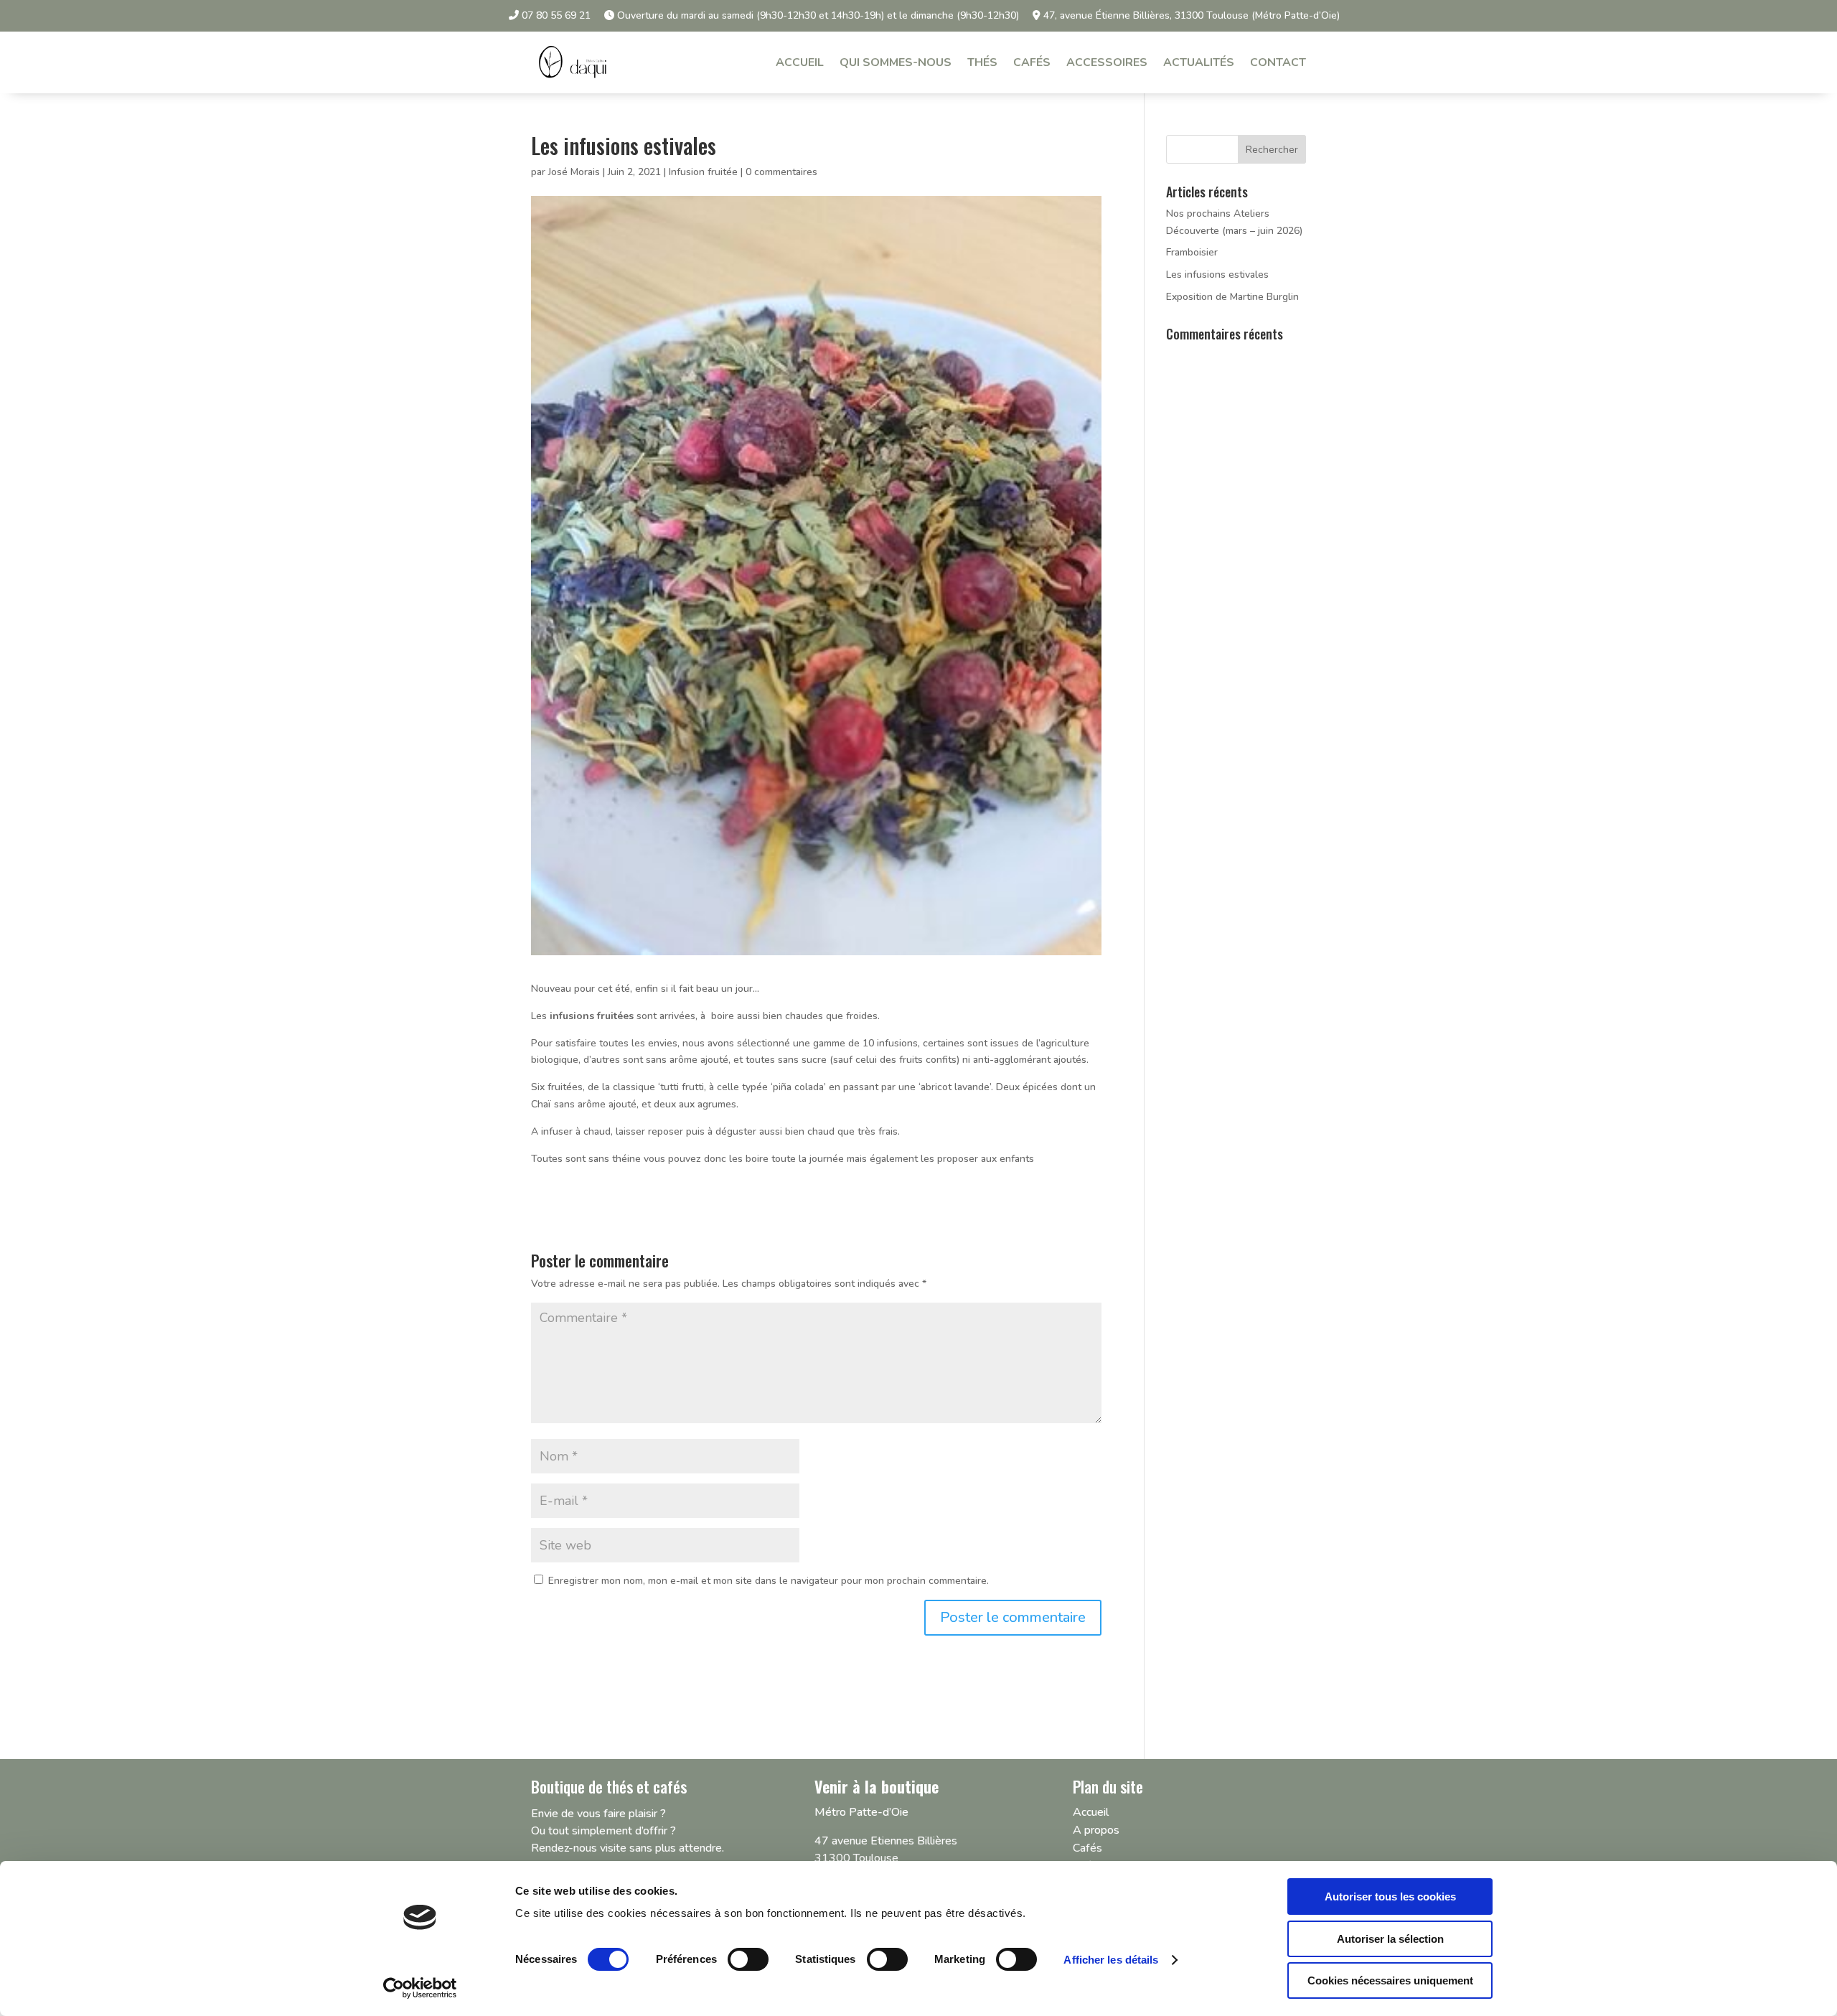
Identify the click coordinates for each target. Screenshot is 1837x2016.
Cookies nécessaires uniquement (1390, 1980)
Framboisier (1192, 252)
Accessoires (1107, 62)
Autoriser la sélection (1390, 1939)
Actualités (1199, 62)
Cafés (1032, 62)
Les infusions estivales (1217, 275)
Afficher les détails (1111, 1960)
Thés (982, 62)
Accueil (800, 62)
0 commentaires (781, 172)
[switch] (748, 1959)
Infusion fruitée (703, 172)
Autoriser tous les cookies (1390, 1897)
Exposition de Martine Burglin (1232, 297)
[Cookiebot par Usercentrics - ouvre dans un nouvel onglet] (420, 1988)
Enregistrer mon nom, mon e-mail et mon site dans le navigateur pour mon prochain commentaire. (769, 1581)
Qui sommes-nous (896, 62)
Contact (1278, 62)
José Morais (574, 172)
